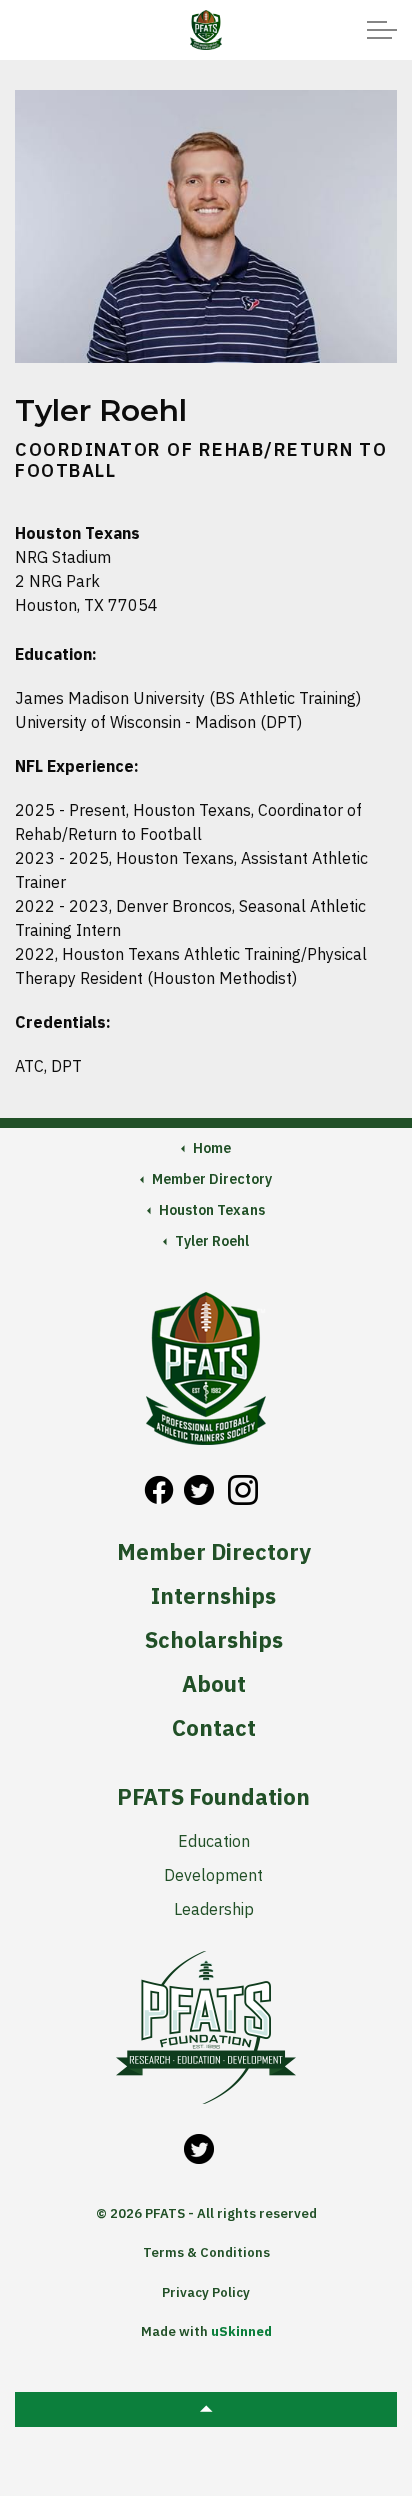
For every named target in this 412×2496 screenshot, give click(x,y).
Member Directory (214, 1552)
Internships (213, 1596)
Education (214, 1841)
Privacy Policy (206, 2292)
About (214, 1684)
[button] (206, 2409)
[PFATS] (205, 30)
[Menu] (382, 30)
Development (213, 1875)
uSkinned (241, 2331)
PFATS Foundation (213, 1797)
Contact (214, 1728)
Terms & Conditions (206, 2252)
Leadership (214, 1909)
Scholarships (214, 1640)
